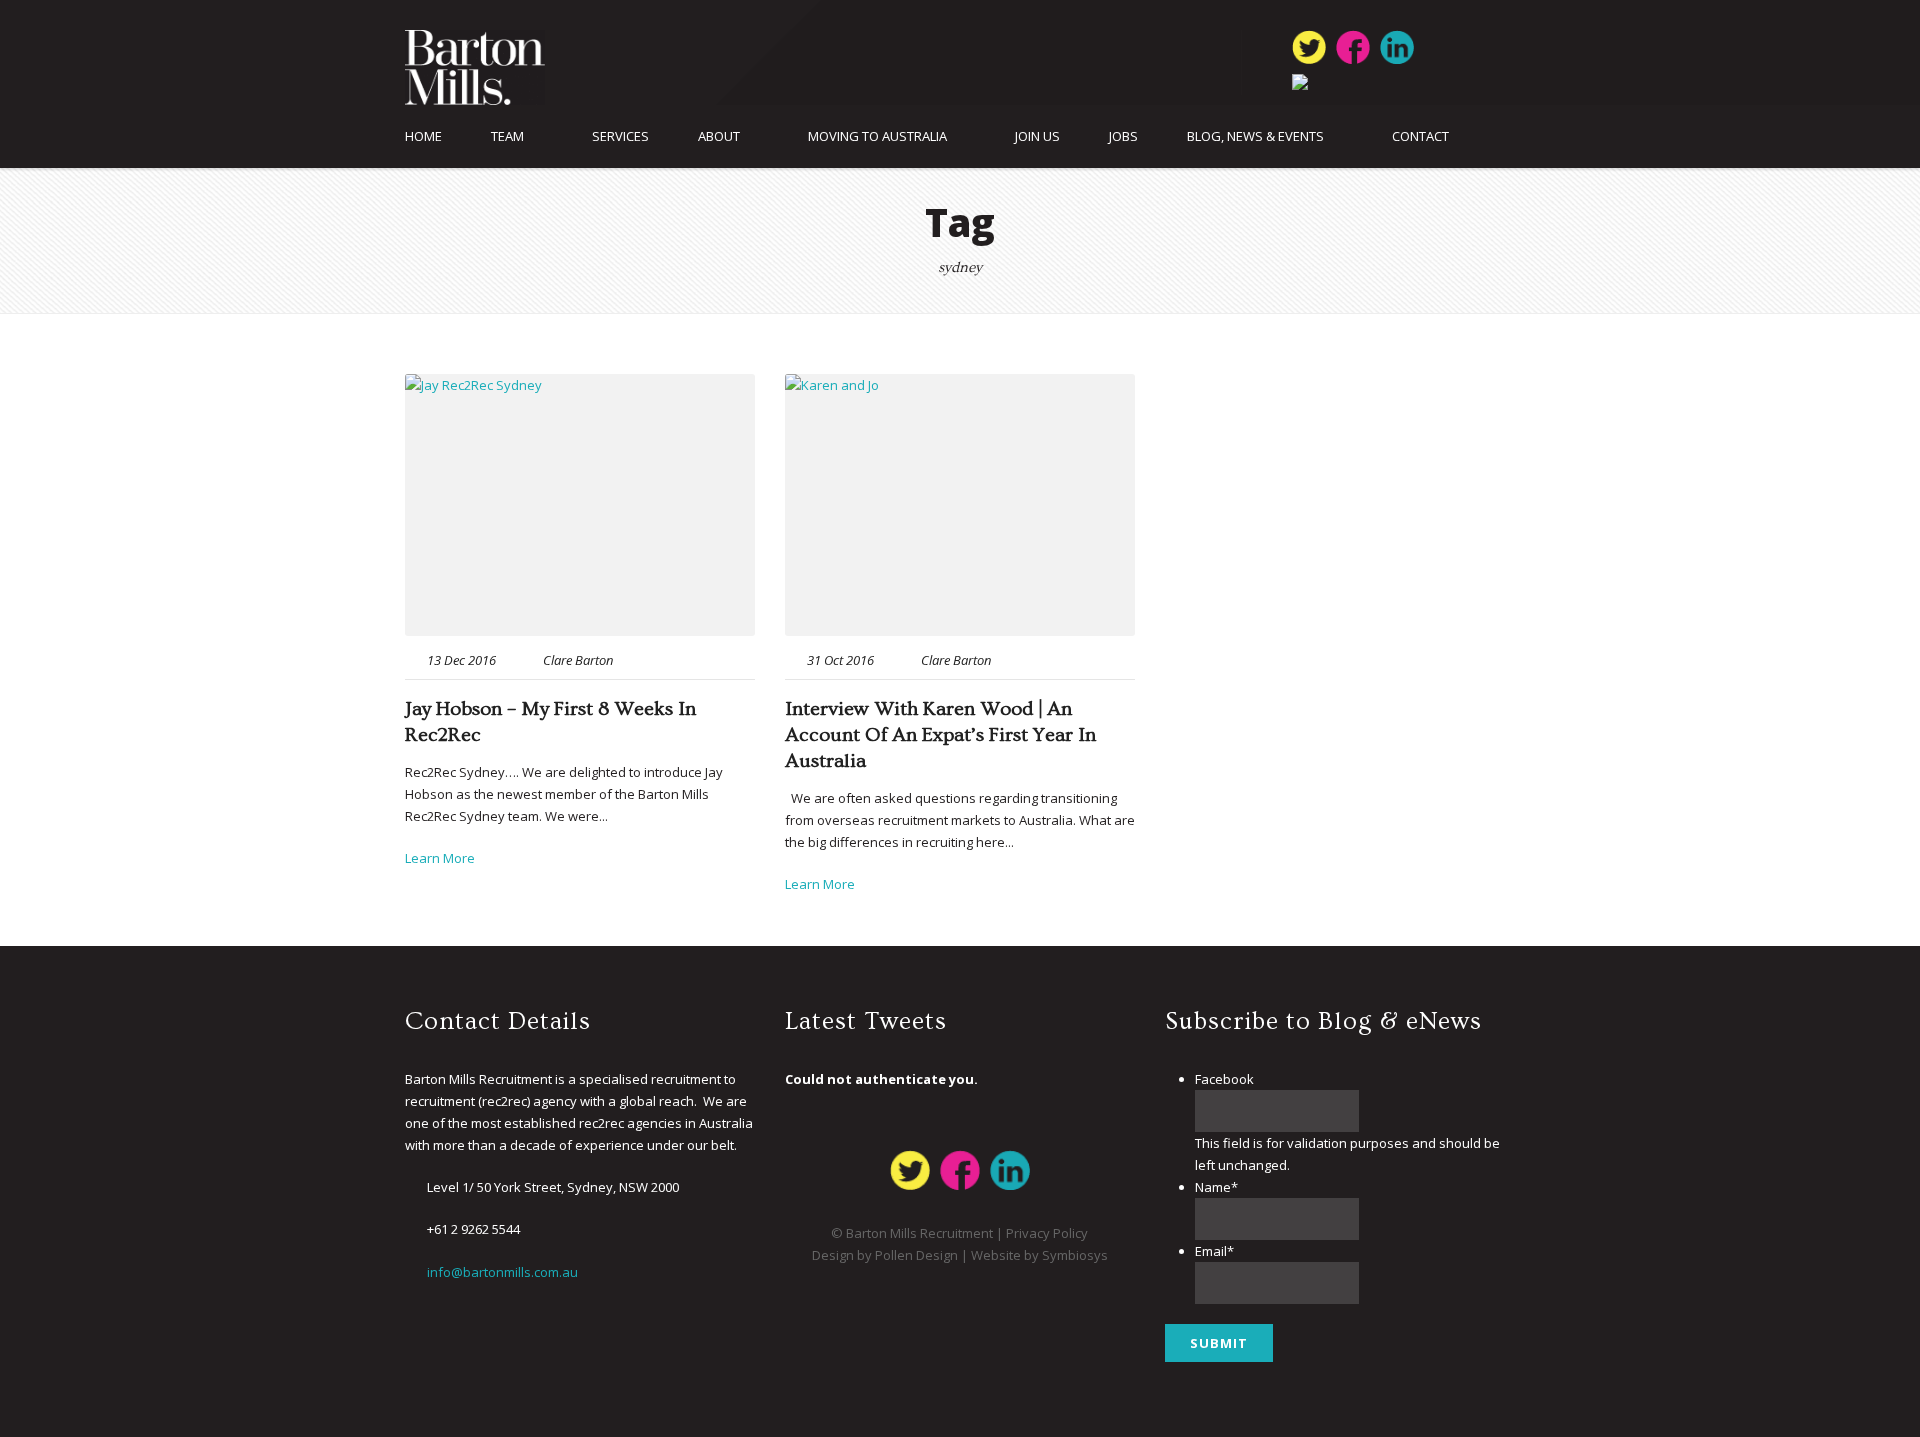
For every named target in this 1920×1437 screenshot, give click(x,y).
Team (507, 136)
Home (423, 136)
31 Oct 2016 (840, 660)
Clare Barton (578, 660)
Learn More (440, 858)
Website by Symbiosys (1039, 1255)
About (719, 136)
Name (1216, 1187)
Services (620, 136)
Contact (1420, 136)
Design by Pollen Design (885, 1255)
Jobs (1123, 136)
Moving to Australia (877, 136)
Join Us (1037, 136)
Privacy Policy (1047, 1233)
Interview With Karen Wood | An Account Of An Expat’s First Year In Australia (940, 735)
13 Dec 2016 (461, 660)
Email (1214, 1251)
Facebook (1224, 1079)
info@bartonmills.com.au (502, 1272)
